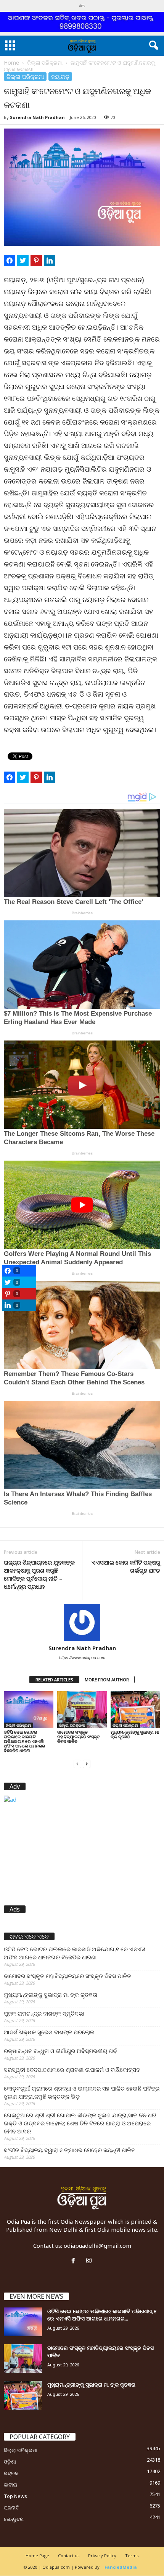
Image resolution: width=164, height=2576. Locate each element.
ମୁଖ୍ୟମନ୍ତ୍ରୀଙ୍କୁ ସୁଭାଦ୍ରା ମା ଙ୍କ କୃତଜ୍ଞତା (135, 1734)
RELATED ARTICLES (54, 1680)
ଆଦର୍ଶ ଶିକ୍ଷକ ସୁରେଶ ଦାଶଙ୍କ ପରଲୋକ (49, 2032)
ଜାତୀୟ (10, 2485)
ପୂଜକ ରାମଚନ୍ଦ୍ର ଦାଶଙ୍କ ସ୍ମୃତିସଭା (44, 2013)
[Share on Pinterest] (36, 261)
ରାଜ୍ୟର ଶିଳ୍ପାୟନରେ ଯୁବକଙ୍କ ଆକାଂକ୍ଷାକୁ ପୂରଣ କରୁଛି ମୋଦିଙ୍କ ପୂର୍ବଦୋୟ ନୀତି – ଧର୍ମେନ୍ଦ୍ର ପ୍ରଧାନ (39, 1574)
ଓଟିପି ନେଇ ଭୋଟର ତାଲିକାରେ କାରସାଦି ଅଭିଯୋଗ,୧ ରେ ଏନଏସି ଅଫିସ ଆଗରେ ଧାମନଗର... (102, 2315)
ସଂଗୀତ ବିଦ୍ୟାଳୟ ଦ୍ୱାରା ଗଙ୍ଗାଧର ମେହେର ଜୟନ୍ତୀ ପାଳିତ (70, 2150)
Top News (15, 2496)
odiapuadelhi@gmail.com (97, 2245)
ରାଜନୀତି (11, 2508)
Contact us (69, 2556)
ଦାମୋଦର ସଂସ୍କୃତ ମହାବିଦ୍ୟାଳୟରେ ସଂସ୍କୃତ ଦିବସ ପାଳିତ (79, 1737)
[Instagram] (90, 2261)
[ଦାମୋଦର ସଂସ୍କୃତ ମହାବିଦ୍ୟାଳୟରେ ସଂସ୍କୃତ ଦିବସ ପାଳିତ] (82, 1710)
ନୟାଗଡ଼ (60, 77)
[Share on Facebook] (10, 261)
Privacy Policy (102, 2556)
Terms (132, 2556)
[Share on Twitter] (23, 261)
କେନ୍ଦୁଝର (14, 2519)
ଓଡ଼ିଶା (10, 2462)
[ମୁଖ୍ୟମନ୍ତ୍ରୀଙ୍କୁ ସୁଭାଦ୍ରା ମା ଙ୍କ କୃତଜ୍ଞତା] (135, 1710)
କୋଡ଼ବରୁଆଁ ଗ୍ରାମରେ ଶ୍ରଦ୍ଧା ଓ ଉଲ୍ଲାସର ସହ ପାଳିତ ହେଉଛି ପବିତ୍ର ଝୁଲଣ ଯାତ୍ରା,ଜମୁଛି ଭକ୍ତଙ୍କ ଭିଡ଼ (82, 2092)
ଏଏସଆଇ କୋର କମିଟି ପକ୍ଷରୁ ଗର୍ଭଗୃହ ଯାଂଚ (126, 1566)
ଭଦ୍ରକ (11, 2473)
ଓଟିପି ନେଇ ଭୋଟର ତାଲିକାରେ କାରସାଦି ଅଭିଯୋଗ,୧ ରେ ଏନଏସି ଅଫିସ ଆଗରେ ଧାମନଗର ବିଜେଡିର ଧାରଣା (24, 1741)
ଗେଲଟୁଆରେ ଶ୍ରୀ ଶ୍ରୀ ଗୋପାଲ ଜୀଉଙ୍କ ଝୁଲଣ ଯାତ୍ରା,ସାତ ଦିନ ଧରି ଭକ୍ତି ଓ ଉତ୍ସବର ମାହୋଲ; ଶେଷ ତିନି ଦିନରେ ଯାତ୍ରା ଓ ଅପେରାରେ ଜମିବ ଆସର (80, 2123)
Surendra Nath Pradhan (37, 117)
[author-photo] (82, 1622)
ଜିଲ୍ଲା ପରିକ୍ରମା (45, 63)
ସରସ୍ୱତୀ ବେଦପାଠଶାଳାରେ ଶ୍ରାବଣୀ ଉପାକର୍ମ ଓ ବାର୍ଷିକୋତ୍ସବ (72, 2070)
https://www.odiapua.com (82, 1658)
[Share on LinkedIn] (50, 261)
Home (11, 63)
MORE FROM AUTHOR (107, 1680)
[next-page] (87, 1763)
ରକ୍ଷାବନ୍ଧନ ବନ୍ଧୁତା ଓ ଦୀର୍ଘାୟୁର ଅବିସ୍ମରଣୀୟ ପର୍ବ (60, 2051)
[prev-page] (77, 1763)
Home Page (37, 2556)
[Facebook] (75, 2261)
